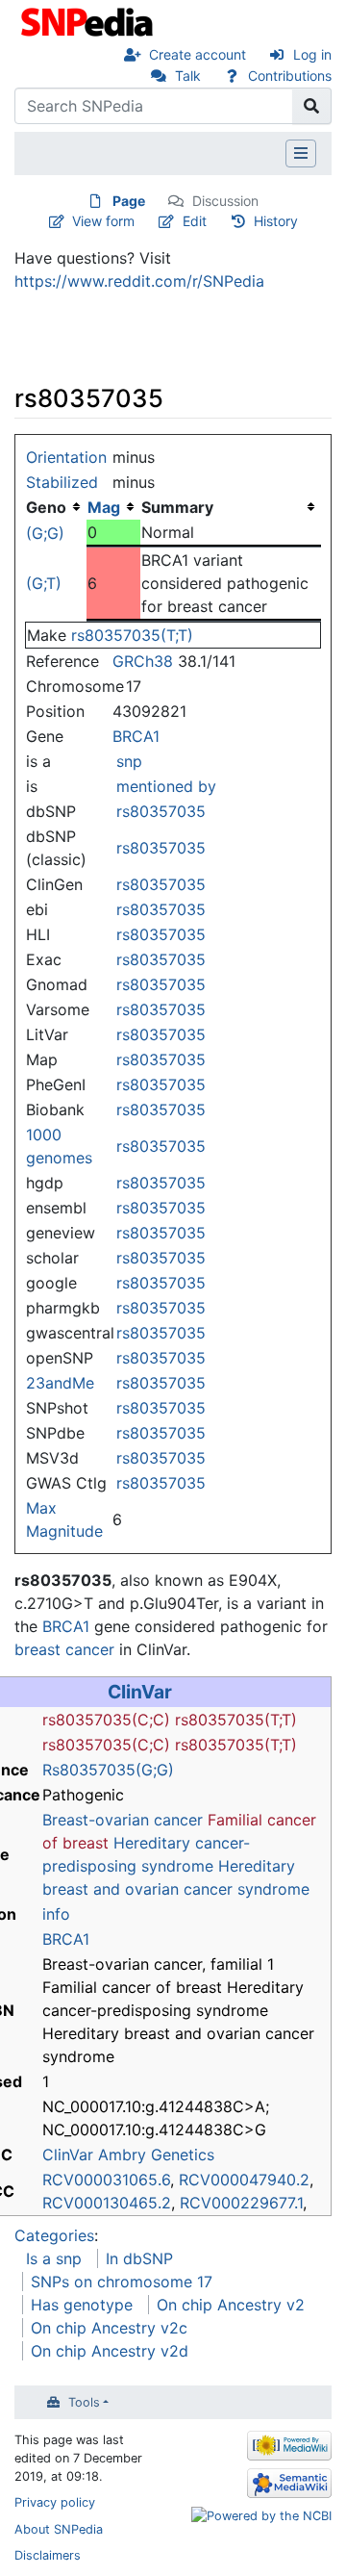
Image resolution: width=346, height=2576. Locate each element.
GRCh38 (143, 661)
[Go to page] (312, 106)
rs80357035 (161, 811)
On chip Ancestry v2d (110, 2351)
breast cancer (64, 1649)
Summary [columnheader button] (177, 507)
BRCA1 (136, 736)
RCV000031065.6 (106, 2180)
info (56, 1914)
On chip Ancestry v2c (109, 2328)
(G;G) (45, 533)
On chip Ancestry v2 (231, 2305)
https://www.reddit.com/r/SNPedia (139, 281)
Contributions (290, 76)
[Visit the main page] (89, 20)
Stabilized (62, 482)
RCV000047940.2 (244, 2180)
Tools (84, 2402)
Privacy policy (55, 2502)
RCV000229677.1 (241, 2203)
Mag (104, 507)
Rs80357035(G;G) (108, 1770)
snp (129, 761)
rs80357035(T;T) (132, 635)
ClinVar (140, 1692)
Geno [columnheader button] (46, 507)
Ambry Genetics (156, 2155)
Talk (188, 76)
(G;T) (44, 583)
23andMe (60, 1383)
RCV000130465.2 (107, 2203)
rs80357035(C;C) (106, 1720)
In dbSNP (139, 2258)
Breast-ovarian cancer (123, 1820)
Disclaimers (48, 2555)
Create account (198, 54)
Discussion (225, 201)
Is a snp (54, 2258)
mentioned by (166, 786)
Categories (54, 2235)
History (276, 221)
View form (103, 221)
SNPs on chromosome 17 (122, 2282)
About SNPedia (59, 2529)
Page (129, 201)
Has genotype (82, 2305)
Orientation (66, 457)
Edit (195, 221)
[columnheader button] (113, 507)
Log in (312, 54)
